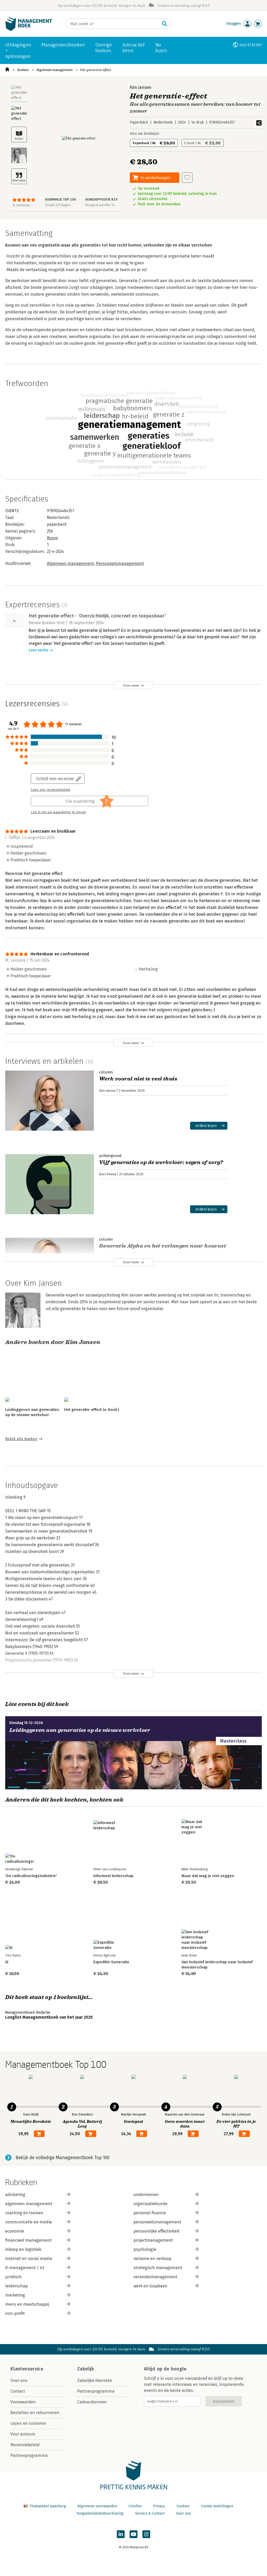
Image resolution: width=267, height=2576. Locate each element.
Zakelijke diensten (95, 2381)
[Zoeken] (165, 24)
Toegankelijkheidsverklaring (100, 2513)
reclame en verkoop (152, 2259)
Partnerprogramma (29, 2455)
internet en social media (29, 2259)
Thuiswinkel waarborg (48, 2506)
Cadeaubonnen (92, 2402)
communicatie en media (29, 2222)
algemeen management (29, 2204)
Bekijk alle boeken (21, 1439)
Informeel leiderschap (113, 1876)
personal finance (150, 2213)
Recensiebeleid (25, 2445)
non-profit (15, 2313)
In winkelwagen (156, 177)
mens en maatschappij (27, 2304)
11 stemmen (21, 205)
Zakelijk (86, 2369)
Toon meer (131, 685)
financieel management (28, 2240)
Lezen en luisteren (28, 2423)
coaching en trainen (24, 2213)
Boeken (23, 70)
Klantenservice (27, 2369)
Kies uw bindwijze (145, 134)
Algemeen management (54, 70)
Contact (18, 2391)
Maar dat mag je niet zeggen (208, 1876)
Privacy (159, 2506)
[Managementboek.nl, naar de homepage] (29, 30)
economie (15, 2231)
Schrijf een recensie (55, 778)
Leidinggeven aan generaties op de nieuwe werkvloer (80, 1730)
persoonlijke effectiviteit (156, 2231)
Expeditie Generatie (111, 1962)
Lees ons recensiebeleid (50, 790)
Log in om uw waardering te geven (58, 812)
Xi (7, 1962)
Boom (53, 538)
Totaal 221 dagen (58, 205)
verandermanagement (155, 2277)
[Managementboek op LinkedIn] (121, 2534)
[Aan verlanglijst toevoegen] (187, 178)
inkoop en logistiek (23, 2249)
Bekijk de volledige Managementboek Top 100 (63, 2158)
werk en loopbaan (150, 2286)
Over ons (19, 2381)
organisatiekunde (150, 2204)
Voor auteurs (23, 2434)
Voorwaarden (23, 2402)
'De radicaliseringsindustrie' (31, 1876)
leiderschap (16, 2286)
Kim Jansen (141, 87)
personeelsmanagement (157, 2222)
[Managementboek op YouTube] (133, 2534)
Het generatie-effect (96, 70)
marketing (15, 2295)
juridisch (13, 2277)
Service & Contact (150, 2513)
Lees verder (39, 650)
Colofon (135, 2506)
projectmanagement (153, 2240)
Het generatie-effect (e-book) (92, 1410)
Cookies (183, 2506)
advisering (15, 2195)
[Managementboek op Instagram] (146, 2534)
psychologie (145, 2249)
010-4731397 (251, 45)
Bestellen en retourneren (35, 2413)
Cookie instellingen (217, 2506)
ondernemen (146, 2195)
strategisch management (158, 2268)
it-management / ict (25, 2268)
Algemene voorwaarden (97, 2506)
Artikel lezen (206, 1126)
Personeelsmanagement (120, 563)
